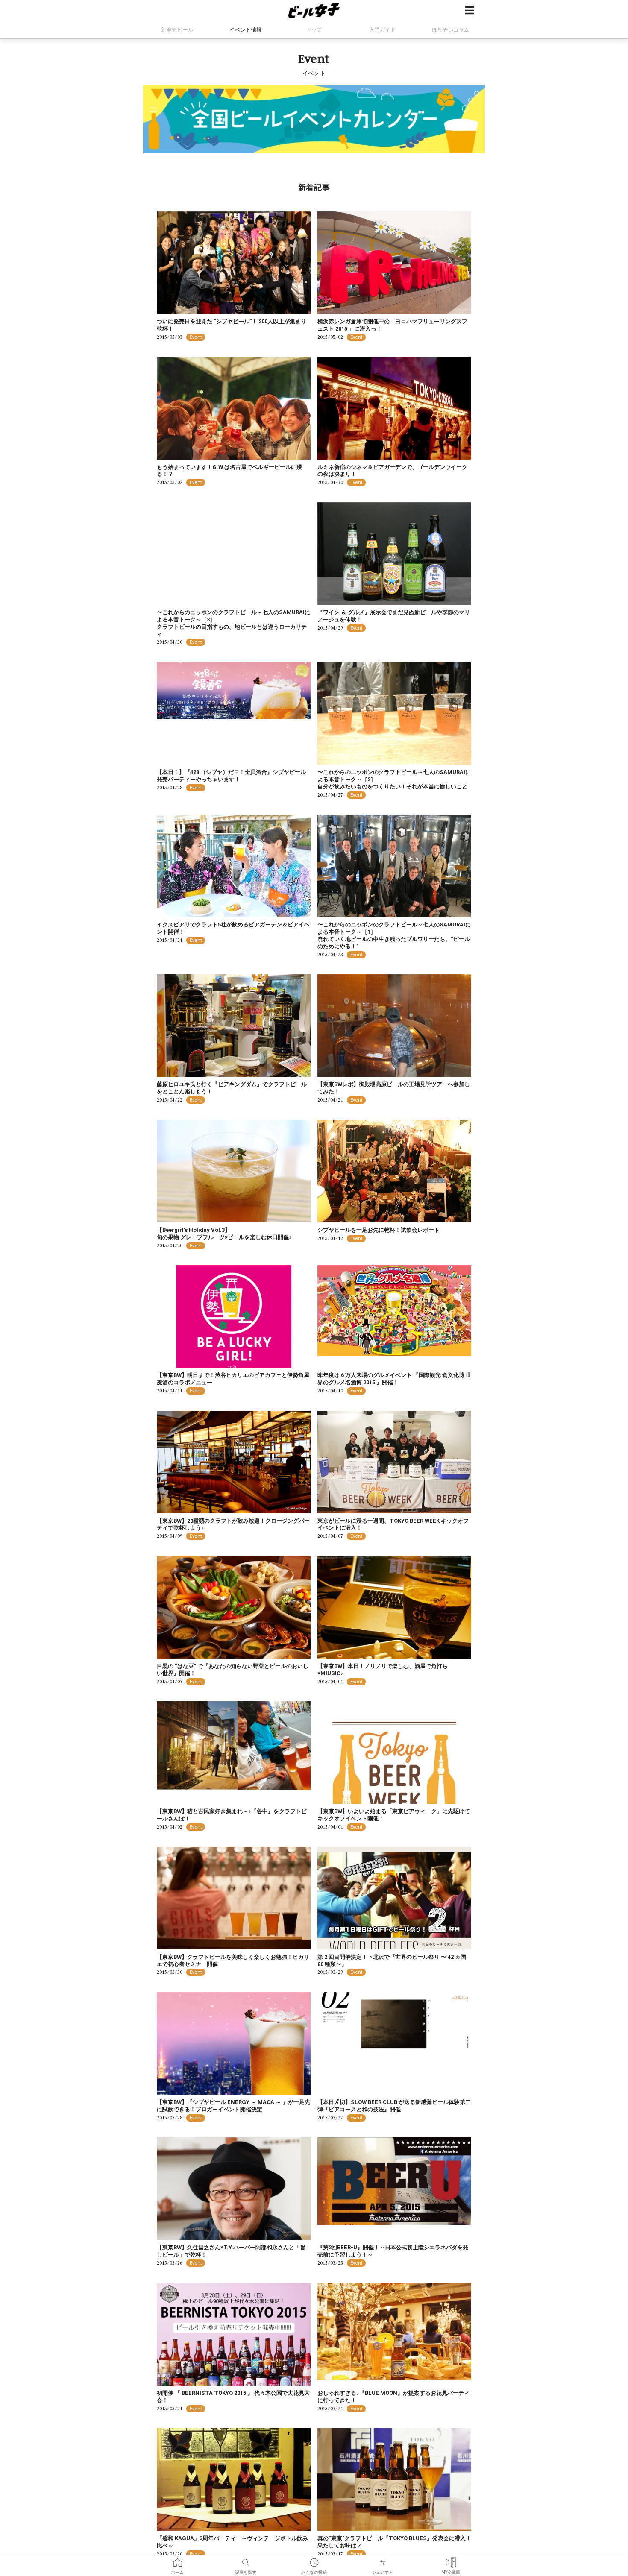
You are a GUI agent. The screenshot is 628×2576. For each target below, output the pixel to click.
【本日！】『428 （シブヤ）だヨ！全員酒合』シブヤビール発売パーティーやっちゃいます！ (231, 776)
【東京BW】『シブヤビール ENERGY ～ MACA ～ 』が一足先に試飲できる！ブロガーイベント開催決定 (233, 2106)
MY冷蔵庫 (451, 2560)
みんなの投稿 (314, 2560)
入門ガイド (383, 30)
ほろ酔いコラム (451, 30)
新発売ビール (177, 30)
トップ (314, 30)
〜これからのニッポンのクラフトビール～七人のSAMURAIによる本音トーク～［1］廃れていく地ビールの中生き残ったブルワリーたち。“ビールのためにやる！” (394, 935)
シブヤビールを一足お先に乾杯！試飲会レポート (379, 1230)
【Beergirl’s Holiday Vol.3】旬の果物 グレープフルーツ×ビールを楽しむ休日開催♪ (224, 1234)
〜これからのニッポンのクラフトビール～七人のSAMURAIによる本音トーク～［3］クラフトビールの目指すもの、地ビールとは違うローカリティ (233, 623)
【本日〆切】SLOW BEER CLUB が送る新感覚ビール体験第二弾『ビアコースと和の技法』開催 (394, 2106)
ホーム (177, 2560)
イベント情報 (246, 30)
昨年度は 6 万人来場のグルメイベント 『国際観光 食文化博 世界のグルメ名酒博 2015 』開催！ (394, 1379)
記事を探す (246, 2560)
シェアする (382, 2560)
